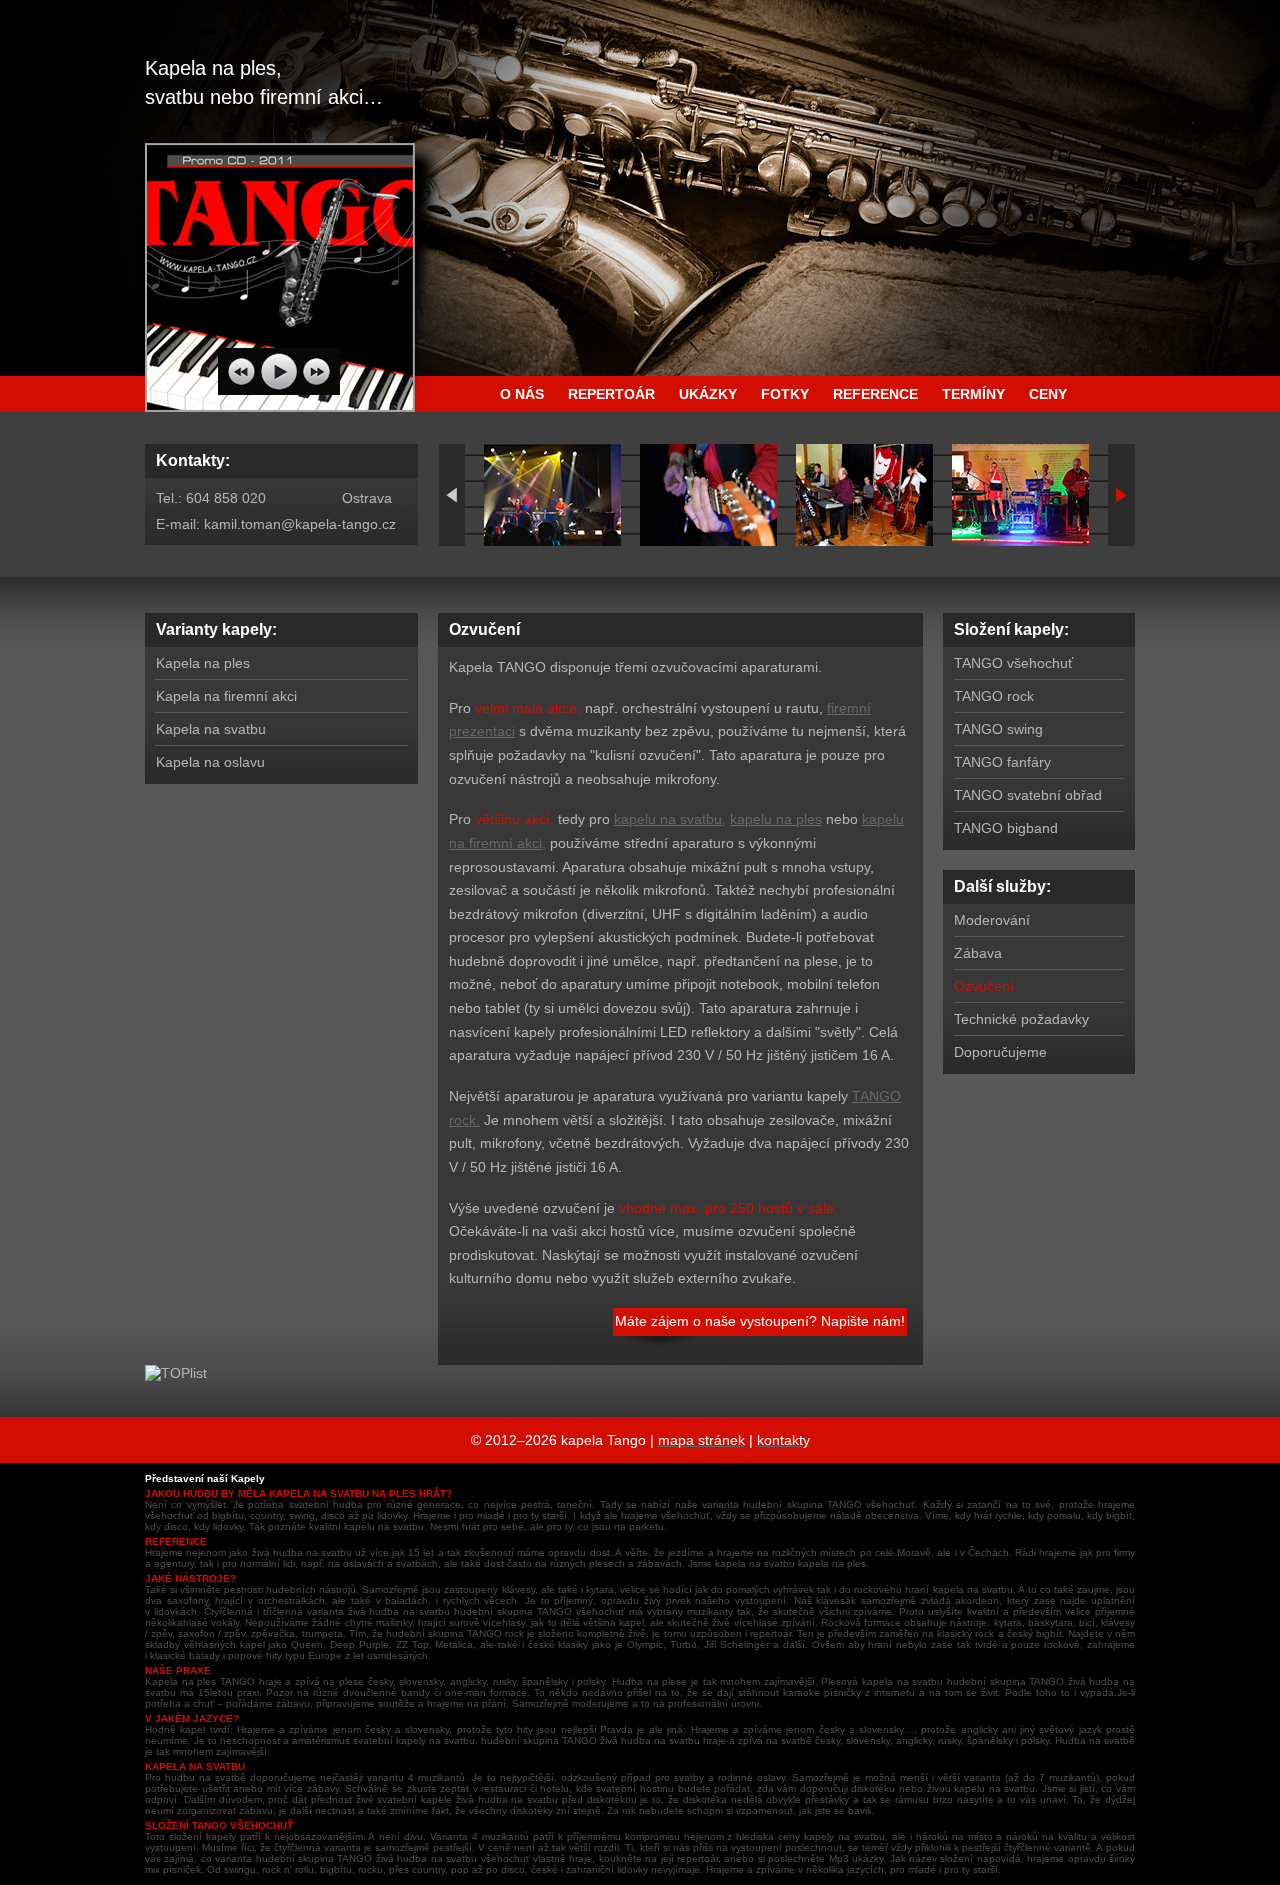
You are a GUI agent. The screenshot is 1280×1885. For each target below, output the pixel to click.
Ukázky (708, 394)
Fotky (785, 394)
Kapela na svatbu (211, 729)
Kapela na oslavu (210, 762)
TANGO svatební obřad (1028, 795)
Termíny (973, 394)
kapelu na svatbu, (670, 819)
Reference (875, 394)
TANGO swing (998, 729)
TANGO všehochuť (1013, 663)
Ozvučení (984, 986)
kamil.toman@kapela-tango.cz (300, 524)
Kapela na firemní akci (226, 696)
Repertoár (611, 394)
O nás (522, 394)
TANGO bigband (1006, 828)
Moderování (992, 920)
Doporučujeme (1000, 1052)
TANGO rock (994, 696)
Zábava (978, 953)
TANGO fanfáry (1002, 762)
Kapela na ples (203, 663)
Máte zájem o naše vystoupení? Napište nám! (760, 1321)
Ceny (1048, 394)
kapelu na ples (776, 819)
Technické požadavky (1021, 1019)
